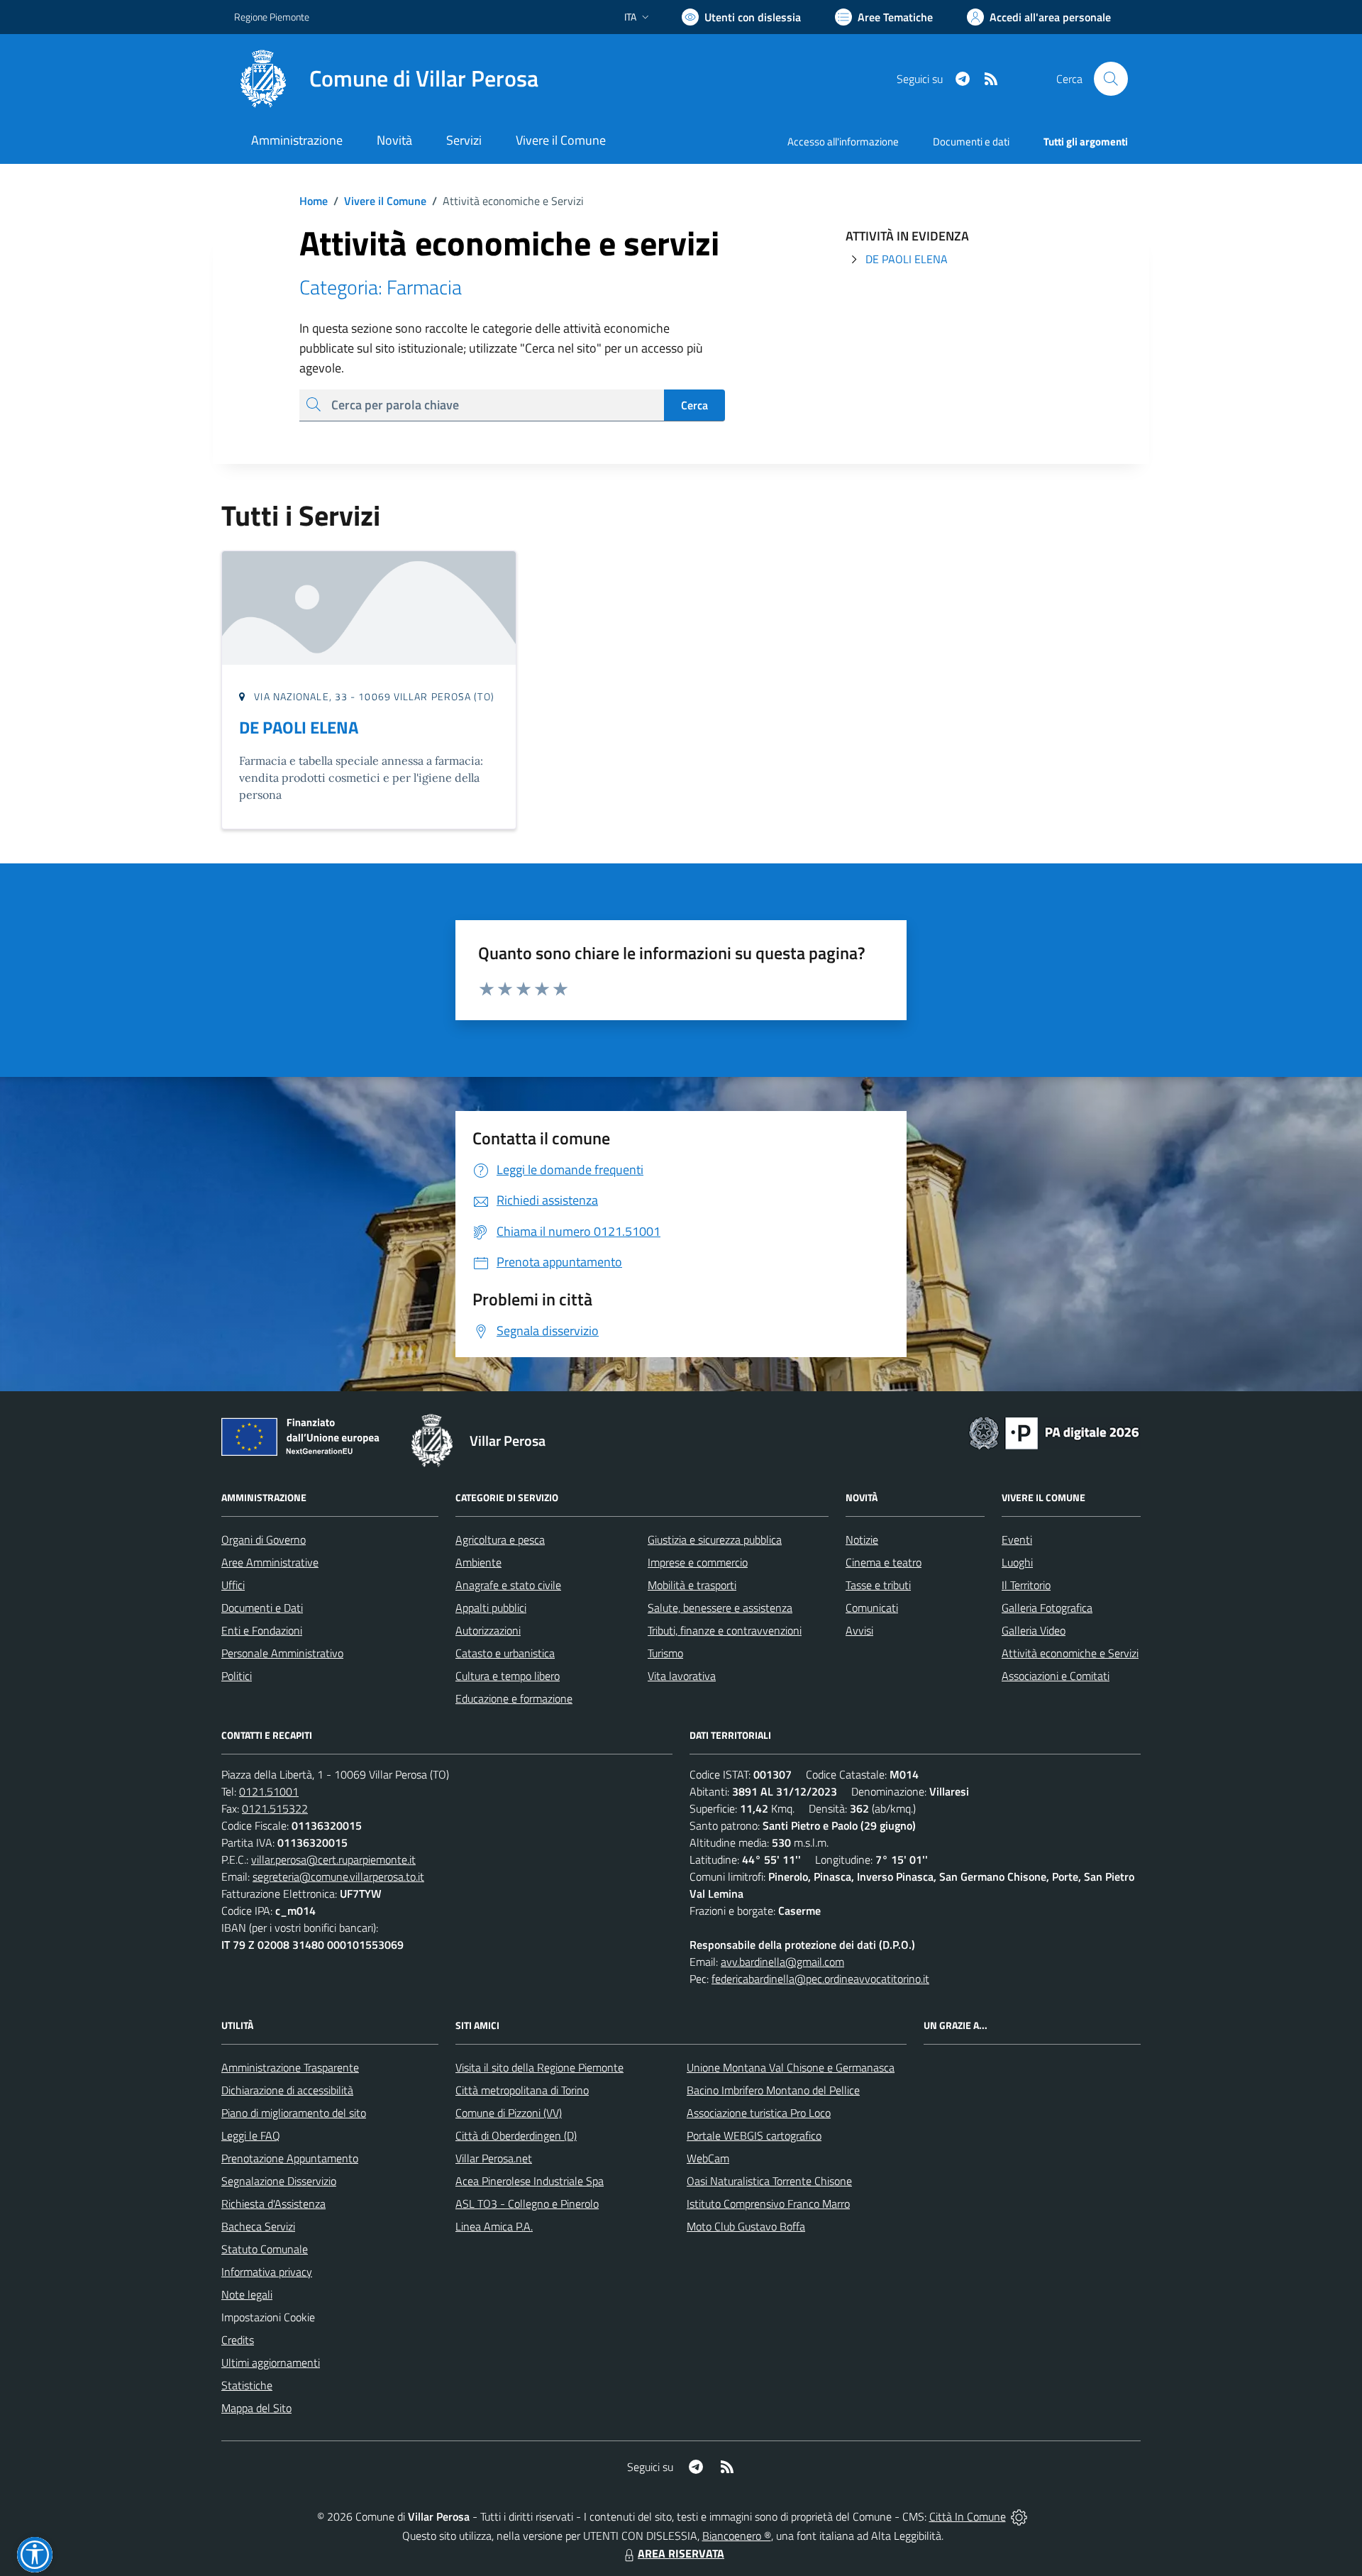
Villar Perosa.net (494, 2158)
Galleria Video (1034, 1630)
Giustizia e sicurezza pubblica (715, 1539)
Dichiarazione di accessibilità (287, 2090)
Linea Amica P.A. (494, 2226)
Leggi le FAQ (251, 2135)
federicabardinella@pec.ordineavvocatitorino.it (820, 1979)
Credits (238, 2340)
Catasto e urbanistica (505, 1653)
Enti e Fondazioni (262, 1630)
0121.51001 (269, 1791)
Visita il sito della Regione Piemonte (539, 2067)
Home (314, 201)
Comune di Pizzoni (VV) (509, 2113)
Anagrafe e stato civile (508, 1585)
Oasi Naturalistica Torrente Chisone (769, 2181)
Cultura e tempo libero (508, 1676)
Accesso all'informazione (843, 142)
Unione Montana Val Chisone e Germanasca (791, 2067)
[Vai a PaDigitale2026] (1054, 1432)
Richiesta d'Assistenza (273, 2204)
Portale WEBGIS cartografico (754, 2135)
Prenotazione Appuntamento (290, 2158)
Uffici (233, 1585)
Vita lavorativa (682, 1676)
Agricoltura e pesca (500, 1539)
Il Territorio (1026, 1585)
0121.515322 (275, 1808)
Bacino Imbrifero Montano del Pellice (773, 2090)
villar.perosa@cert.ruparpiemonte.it (333, 1859)
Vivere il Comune (385, 201)
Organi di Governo (264, 1539)
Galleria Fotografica (1047, 1608)
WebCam (708, 2158)
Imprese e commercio (698, 1562)
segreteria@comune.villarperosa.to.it (338, 1876)
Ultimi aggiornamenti (271, 2362)
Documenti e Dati (262, 1608)
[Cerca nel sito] (1111, 79)
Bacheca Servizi (258, 2226)
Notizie (862, 1539)
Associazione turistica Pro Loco (759, 2113)
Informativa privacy (267, 2272)
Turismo (665, 1653)
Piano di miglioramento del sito (294, 2113)
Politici (237, 1676)
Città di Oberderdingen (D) (516, 2135)
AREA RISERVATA (681, 2553)
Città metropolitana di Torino (522, 2090)
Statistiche (247, 2385)
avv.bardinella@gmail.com (782, 1962)
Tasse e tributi (878, 1585)
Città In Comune (968, 2516)
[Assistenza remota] (1019, 2516)
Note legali (247, 2294)
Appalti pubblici (491, 1608)
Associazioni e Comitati (1056, 1676)
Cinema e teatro (884, 1562)
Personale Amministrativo (282, 1653)
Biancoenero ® (737, 2536)
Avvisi (859, 1630)
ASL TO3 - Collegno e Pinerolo (527, 2204)
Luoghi (1017, 1562)
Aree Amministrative (270, 1562)
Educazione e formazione (514, 1698)
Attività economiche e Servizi (1070, 1653)
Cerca (694, 405)
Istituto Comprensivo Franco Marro (768, 2204)
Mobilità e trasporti (692, 1585)
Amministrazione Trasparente (290, 2067)
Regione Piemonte (272, 17)
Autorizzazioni (488, 1630)
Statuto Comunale (265, 2249)
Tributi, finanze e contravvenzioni (725, 1630)
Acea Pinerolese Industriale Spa (530, 2181)
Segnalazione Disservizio (279, 2181)
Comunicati (872, 1608)
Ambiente (478, 1562)
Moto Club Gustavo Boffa (746, 2226)
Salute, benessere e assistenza (720, 1608)
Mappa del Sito (256, 2408)
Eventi (1017, 1539)
